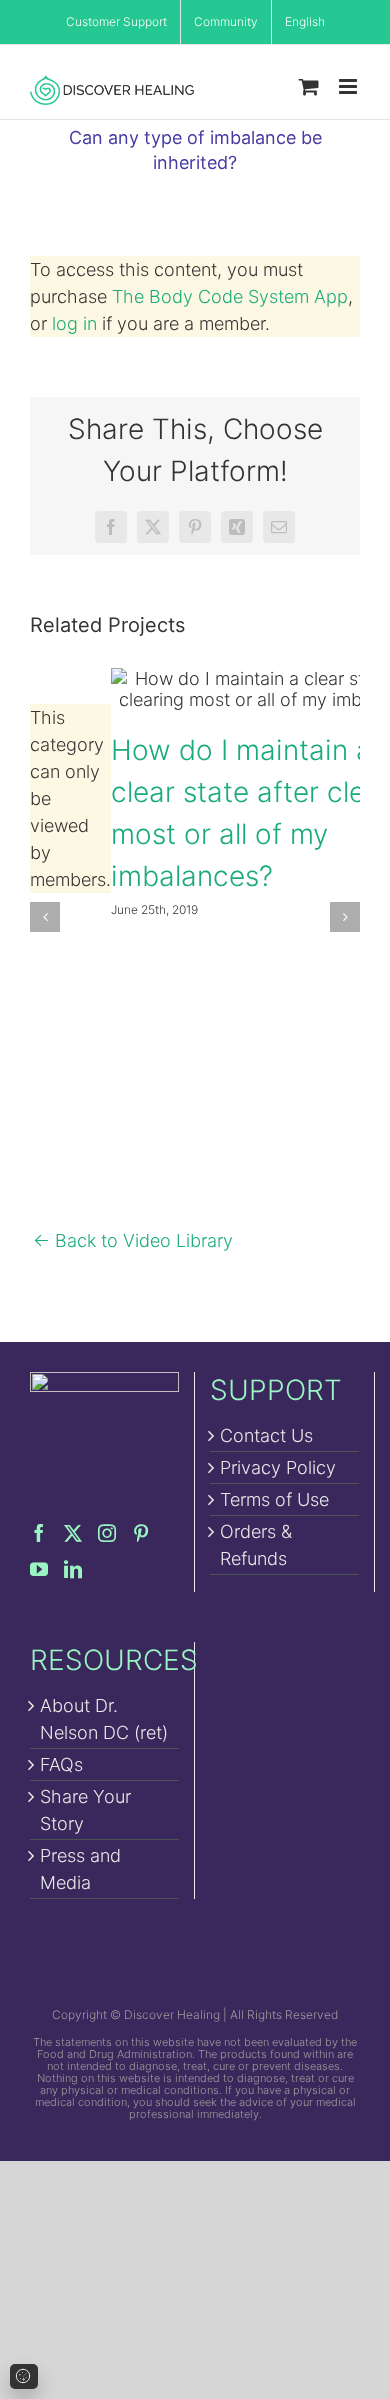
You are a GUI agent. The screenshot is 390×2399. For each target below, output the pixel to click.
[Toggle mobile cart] (309, 86)
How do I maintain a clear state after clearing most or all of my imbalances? (275, 689)
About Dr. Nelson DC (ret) (104, 1719)
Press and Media (80, 1869)
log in (74, 323)
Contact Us (266, 1435)
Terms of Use (274, 1499)
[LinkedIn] (73, 1569)
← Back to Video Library (133, 1240)
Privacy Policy (278, 1467)
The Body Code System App (230, 296)
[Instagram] (107, 1533)
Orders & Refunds (256, 1545)
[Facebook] (39, 1533)
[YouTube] (39, 1569)
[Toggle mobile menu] (349, 86)
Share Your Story (85, 1810)
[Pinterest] (141, 1533)
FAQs (61, 1764)
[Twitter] (73, 1533)
